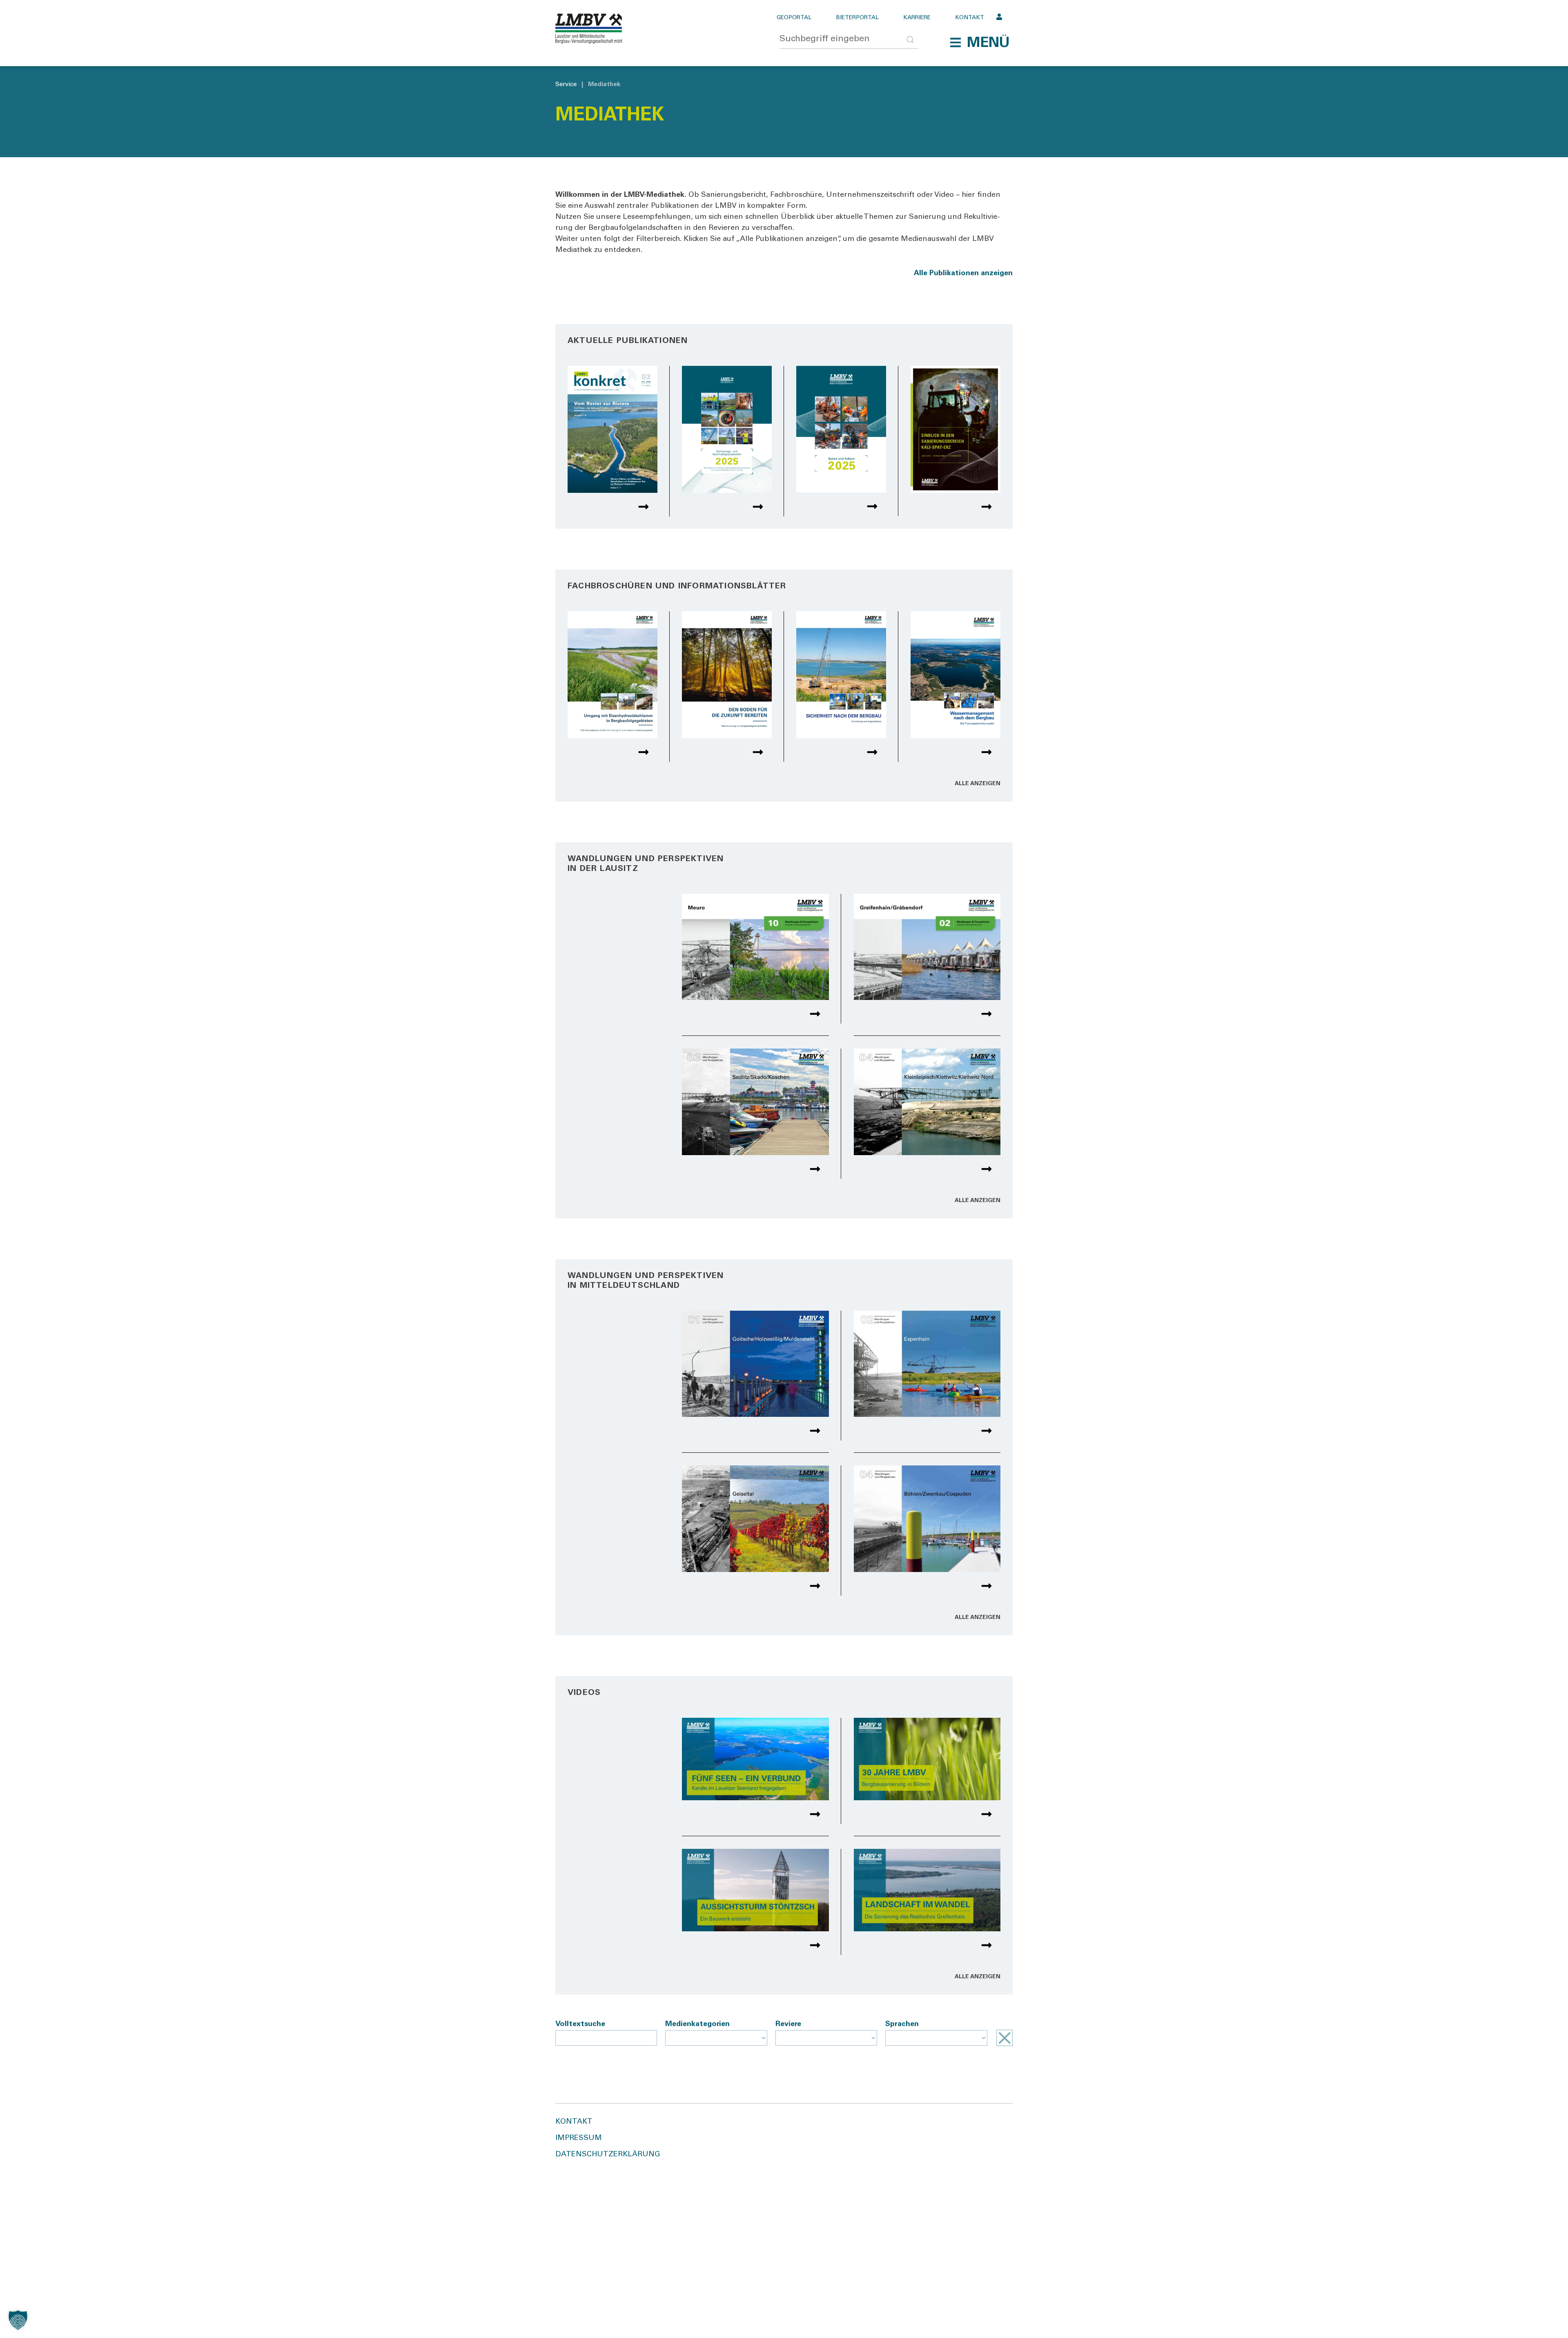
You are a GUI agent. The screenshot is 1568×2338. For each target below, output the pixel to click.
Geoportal (794, 18)
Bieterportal (857, 18)
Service (566, 85)
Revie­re (788, 2024)
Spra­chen (902, 2024)
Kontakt (970, 18)
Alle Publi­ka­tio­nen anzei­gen (963, 274)
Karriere (917, 18)
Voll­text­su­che (580, 2024)
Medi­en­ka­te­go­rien (697, 2024)
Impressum (579, 2138)
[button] (980, 42)
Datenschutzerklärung (608, 2155)
